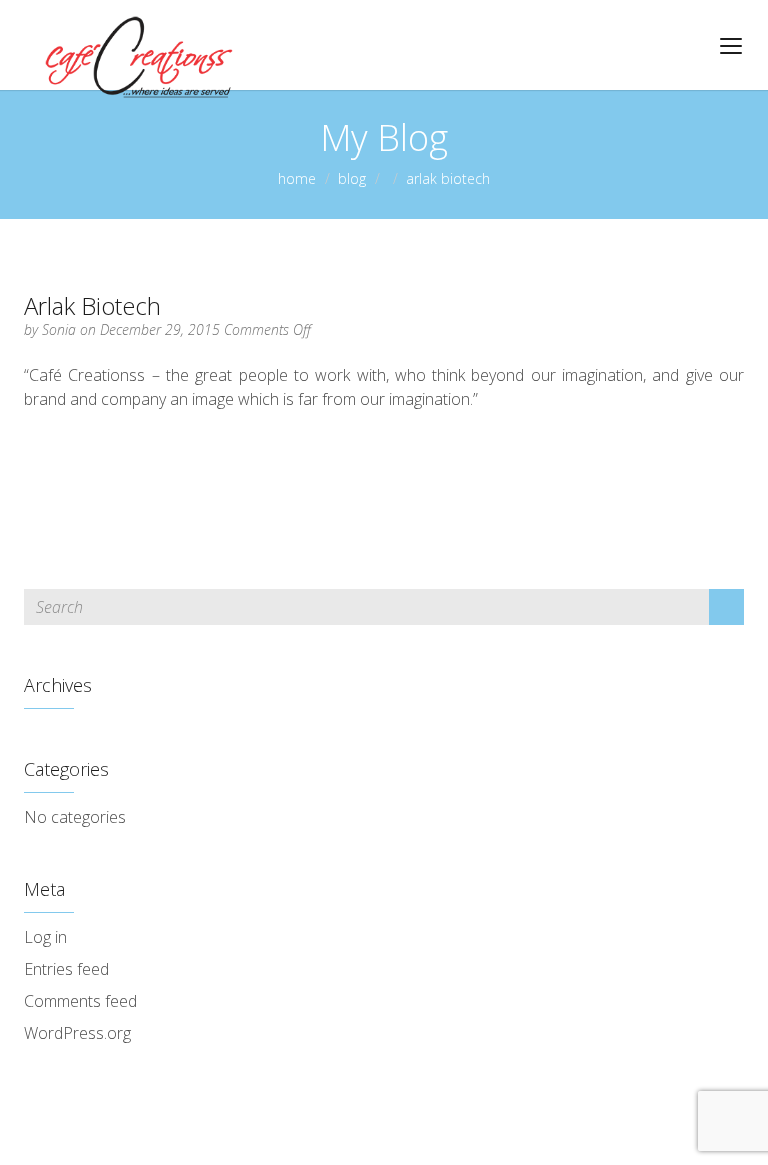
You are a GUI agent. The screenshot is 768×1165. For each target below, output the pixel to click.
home (297, 178)
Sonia (61, 329)
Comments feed (80, 1001)
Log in (45, 937)
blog (352, 178)
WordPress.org (77, 1033)
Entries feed (66, 969)
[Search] (726, 607)
